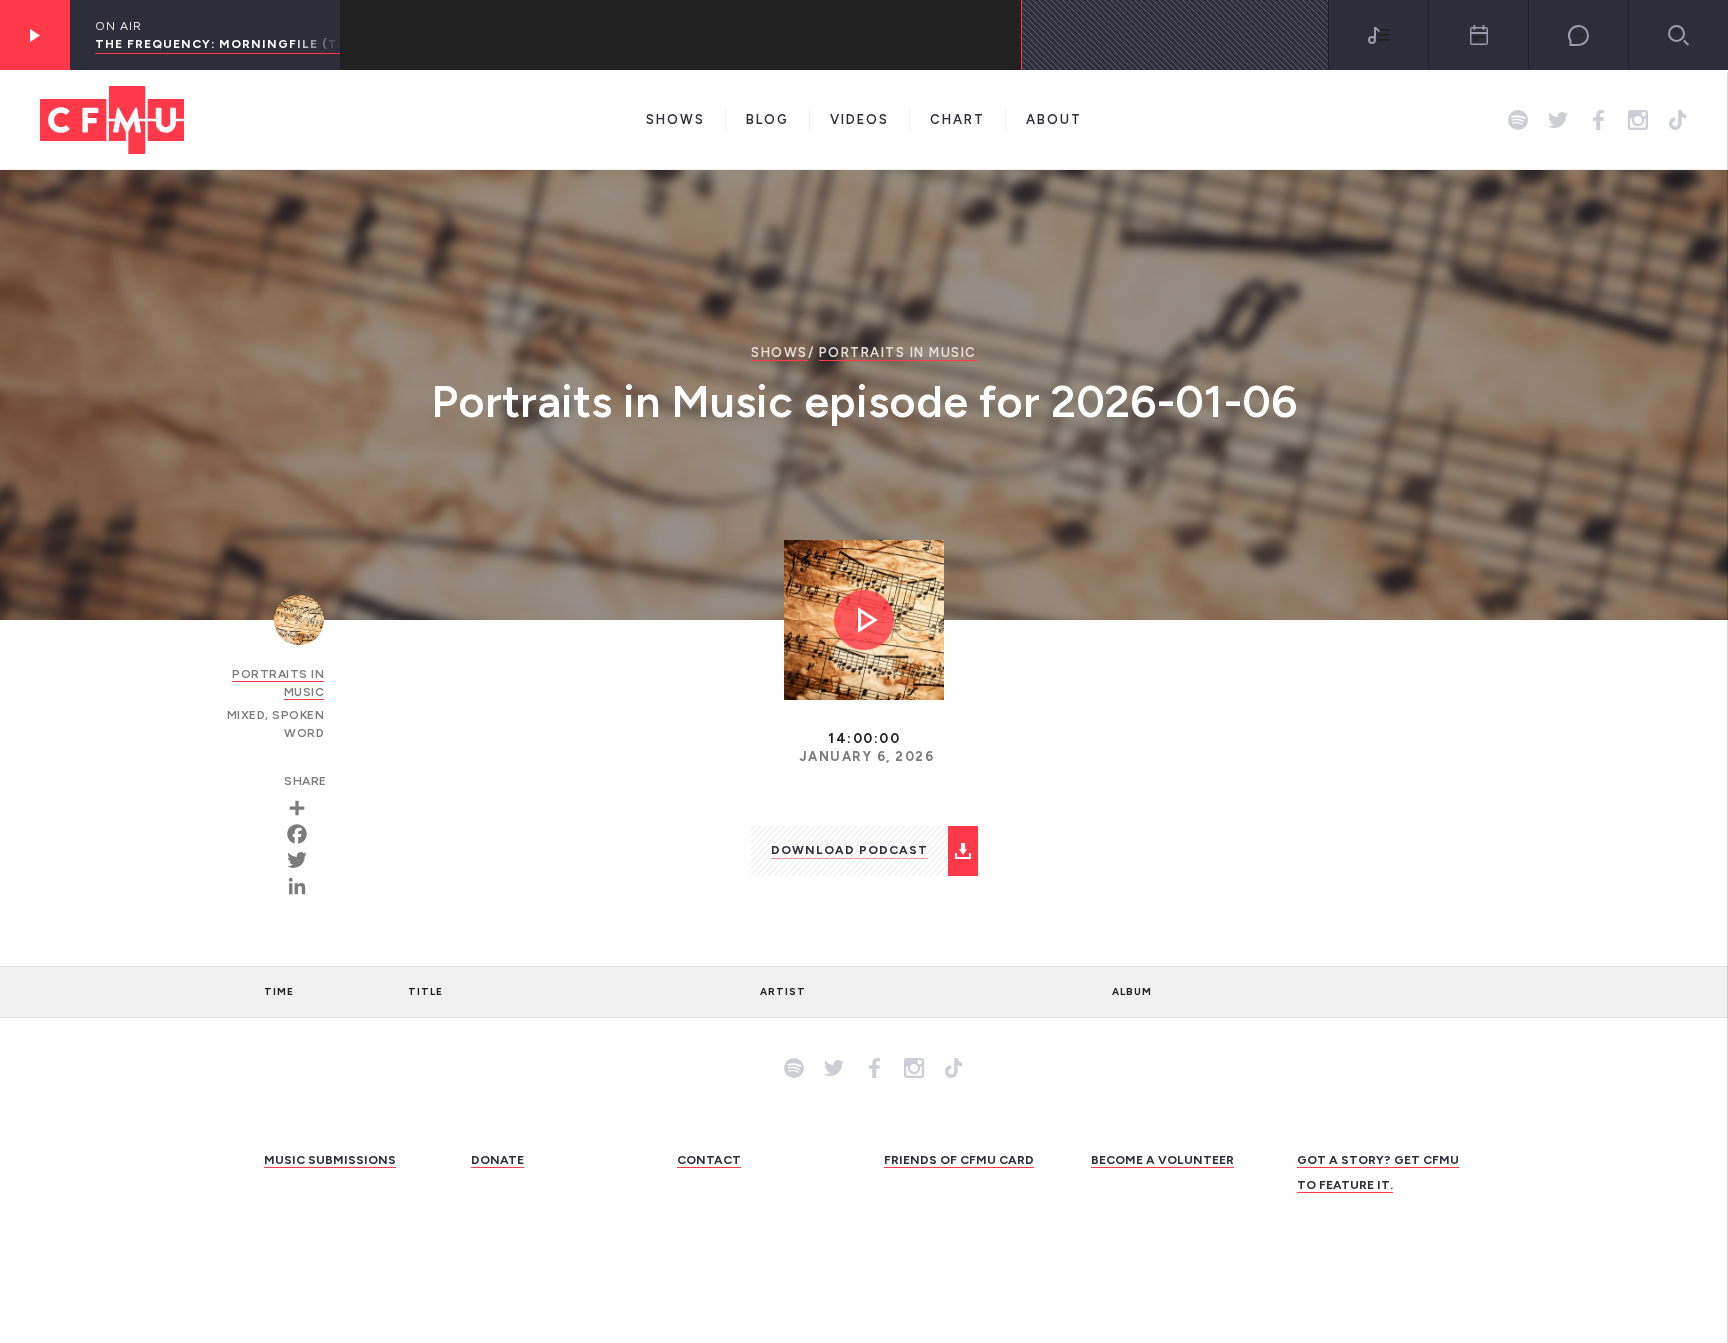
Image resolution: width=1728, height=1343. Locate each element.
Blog (767, 119)
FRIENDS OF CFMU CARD (959, 1160)
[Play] (35, 35)
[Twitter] (304, 860)
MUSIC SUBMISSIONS (330, 1160)
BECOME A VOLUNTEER (1162, 1160)
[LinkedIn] (304, 886)
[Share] (304, 808)
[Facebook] (304, 834)
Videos (859, 119)
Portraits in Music (898, 352)
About (1054, 119)
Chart (957, 119)
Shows (675, 119)
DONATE (497, 1160)
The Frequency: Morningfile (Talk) (232, 44)
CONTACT (709, 1160)
